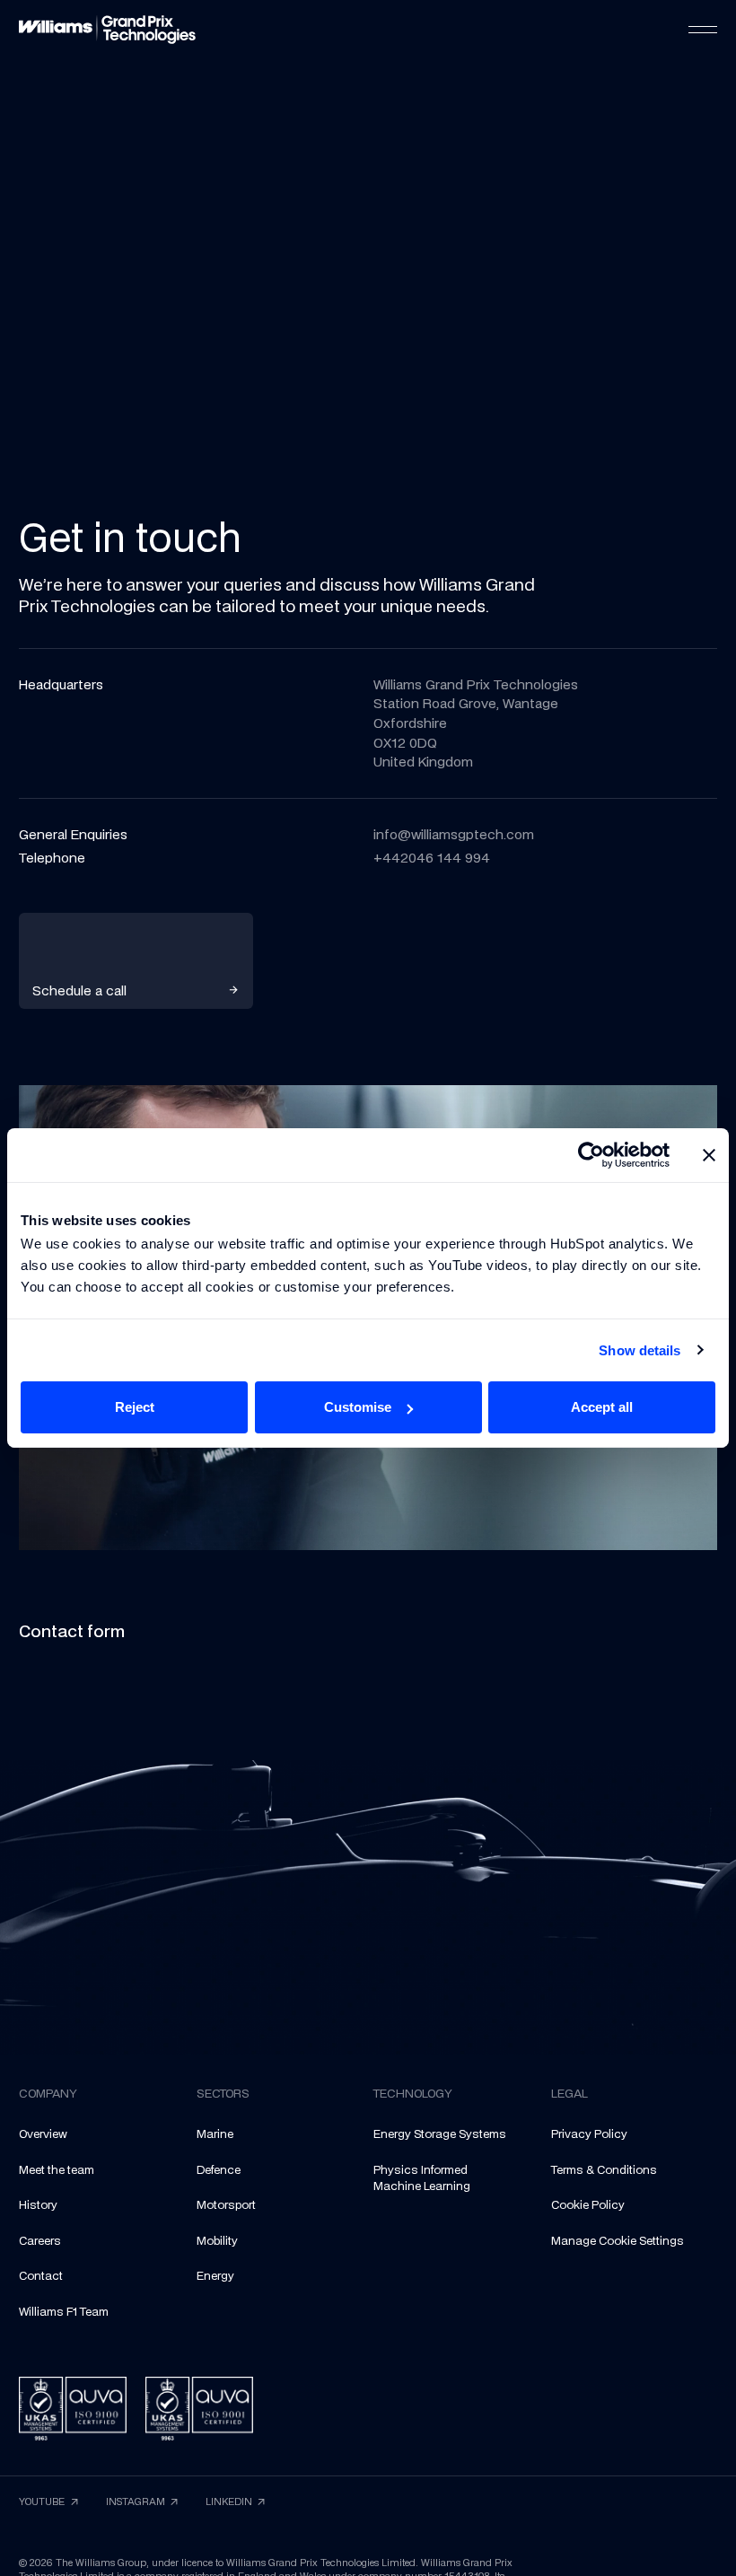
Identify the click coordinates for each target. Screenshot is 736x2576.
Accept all (602, 1407)
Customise (358, 1407)
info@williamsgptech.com (454, 834)
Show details (640, 1350)
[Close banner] (709, 1155)
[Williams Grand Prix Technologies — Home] (107, 30)
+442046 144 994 (432, 858)
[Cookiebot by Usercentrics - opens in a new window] (591, 1155)
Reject (135, 1407)
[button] (703, 30)
